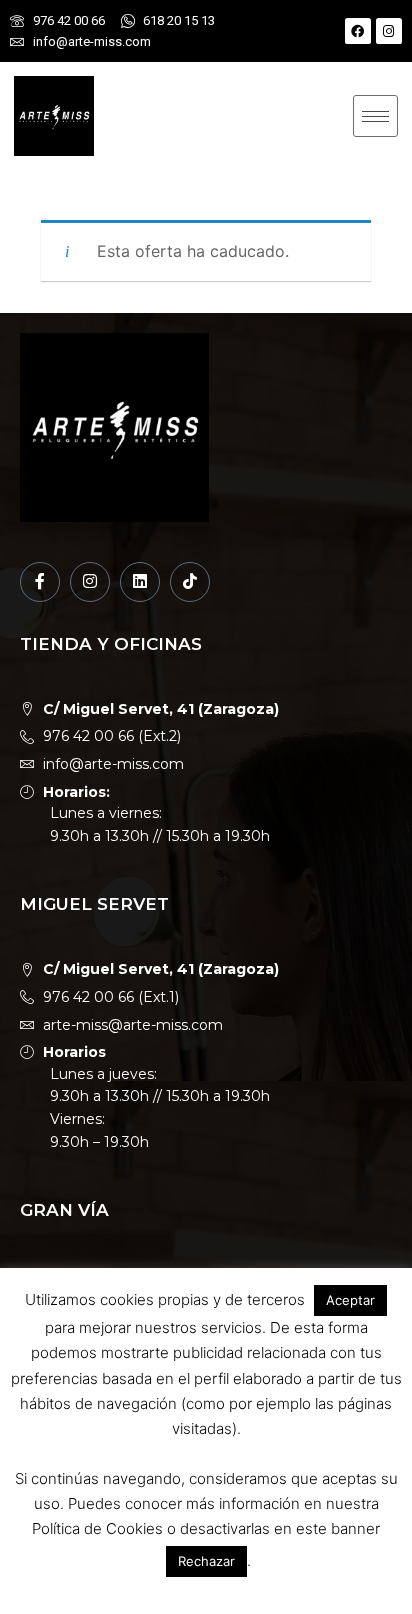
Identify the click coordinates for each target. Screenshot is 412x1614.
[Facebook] (358, 31)
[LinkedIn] (140, 582)
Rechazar (206, 1561)
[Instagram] (389, 31)
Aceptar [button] (350, 1300)
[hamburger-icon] (375, 116)
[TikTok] (190, 582)
